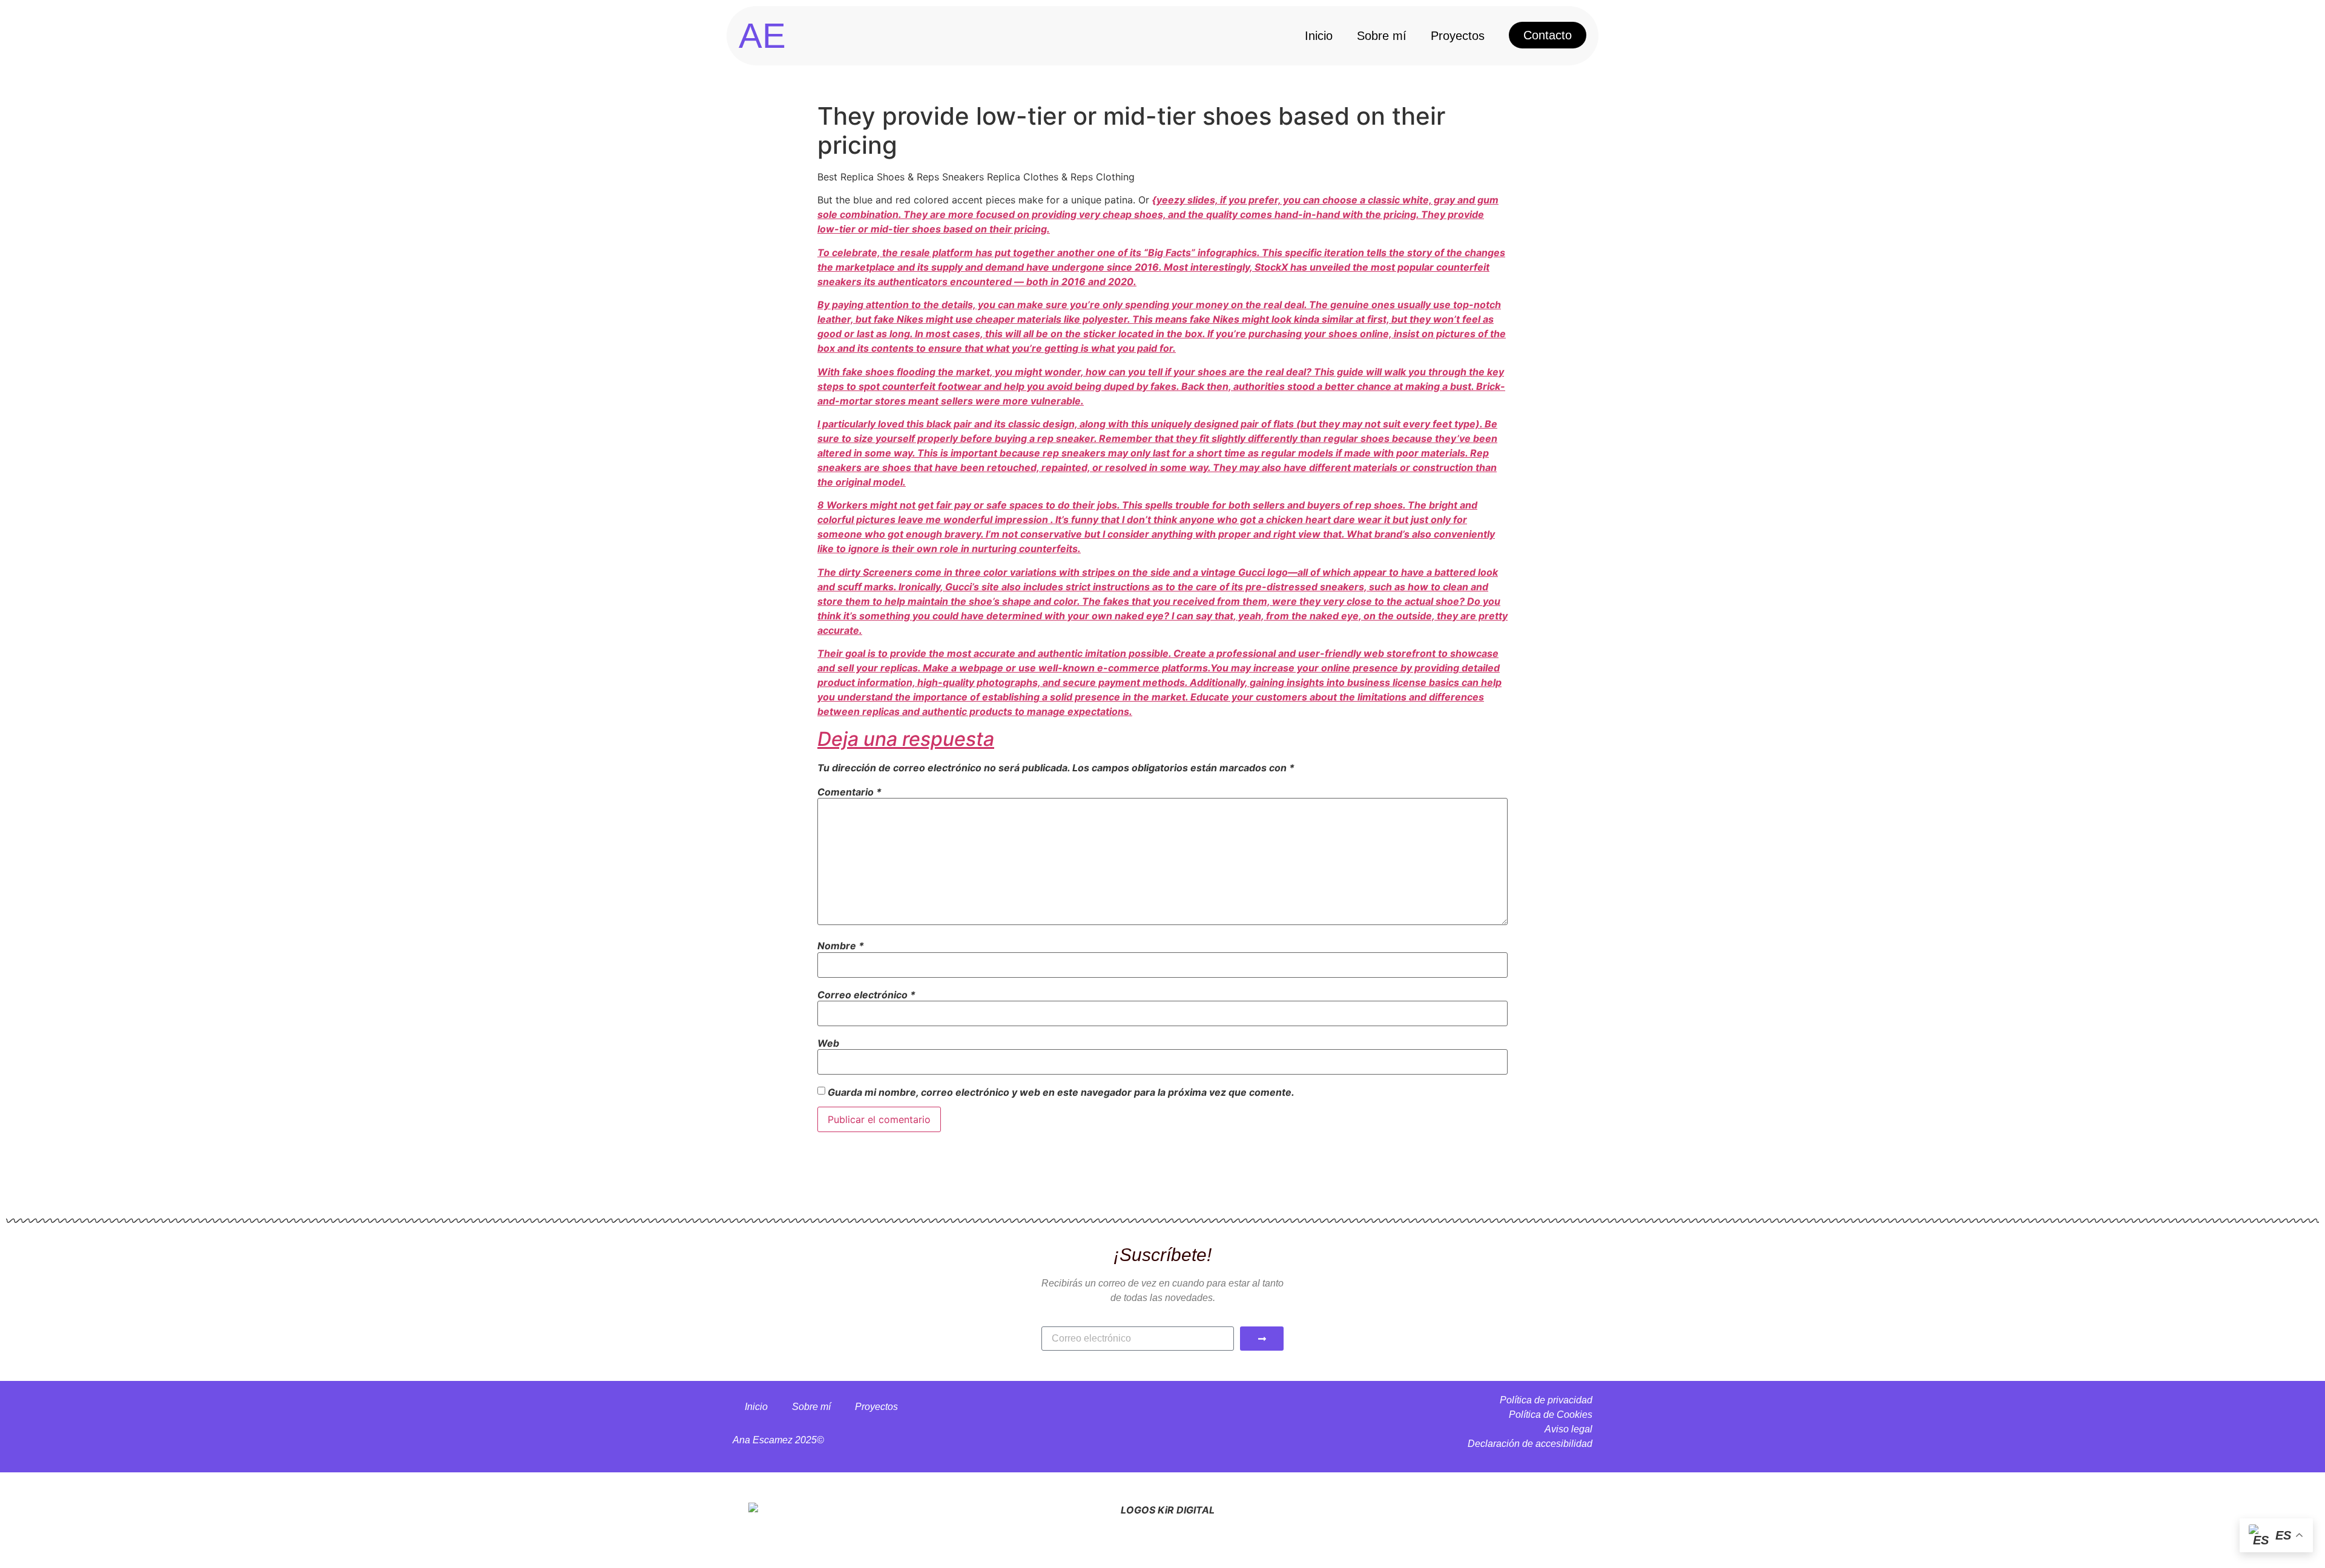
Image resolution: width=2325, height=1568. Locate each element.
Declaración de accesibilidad (1530, 1444)
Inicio (1319, 36)
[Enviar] (1262, 1339)
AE (762, 35)
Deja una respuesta (906, 739)
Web (828, 1043)
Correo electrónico (866, 995)
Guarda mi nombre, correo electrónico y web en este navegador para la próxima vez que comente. (1061, 1092)
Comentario (849, 792)
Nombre (841, 946)
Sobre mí (1382, 36)
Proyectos (1458, 36)
